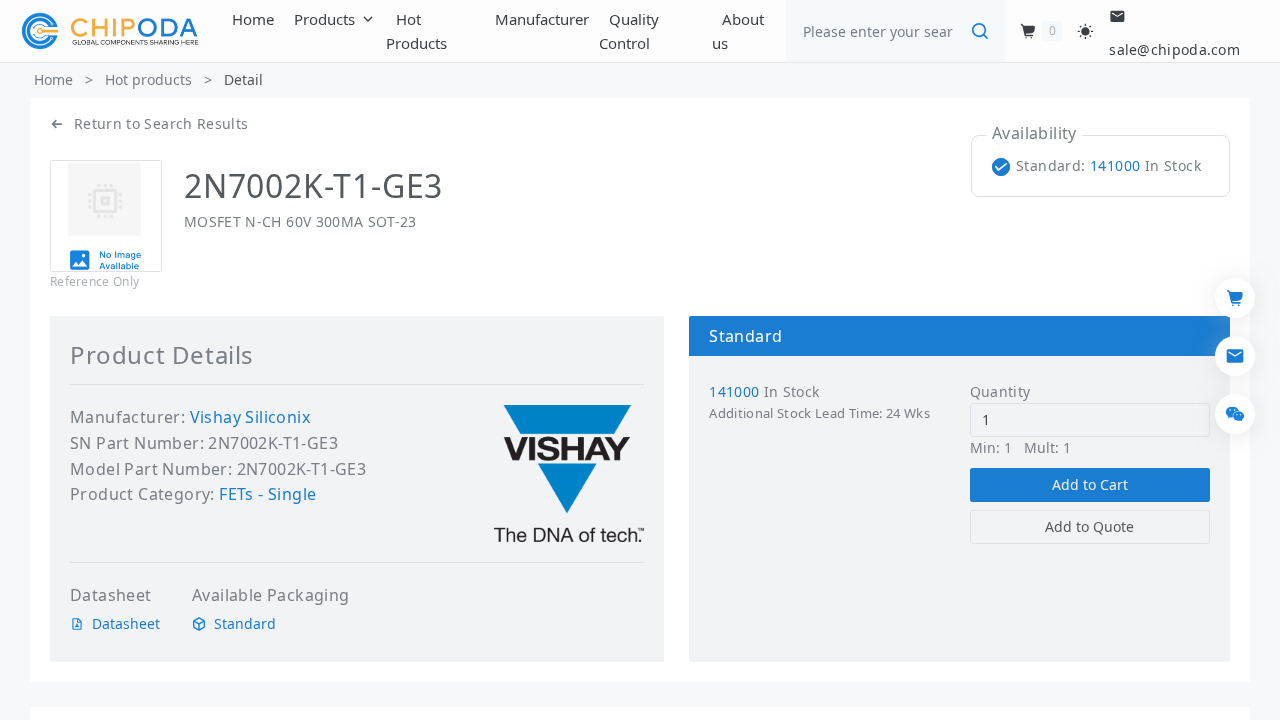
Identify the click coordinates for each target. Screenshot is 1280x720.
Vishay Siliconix (250, 417)
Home (53, 79)
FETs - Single (267, 494)
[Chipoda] (110, 31)
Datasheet (126, 624)
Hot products (148, 79)
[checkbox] (1100, 166)
